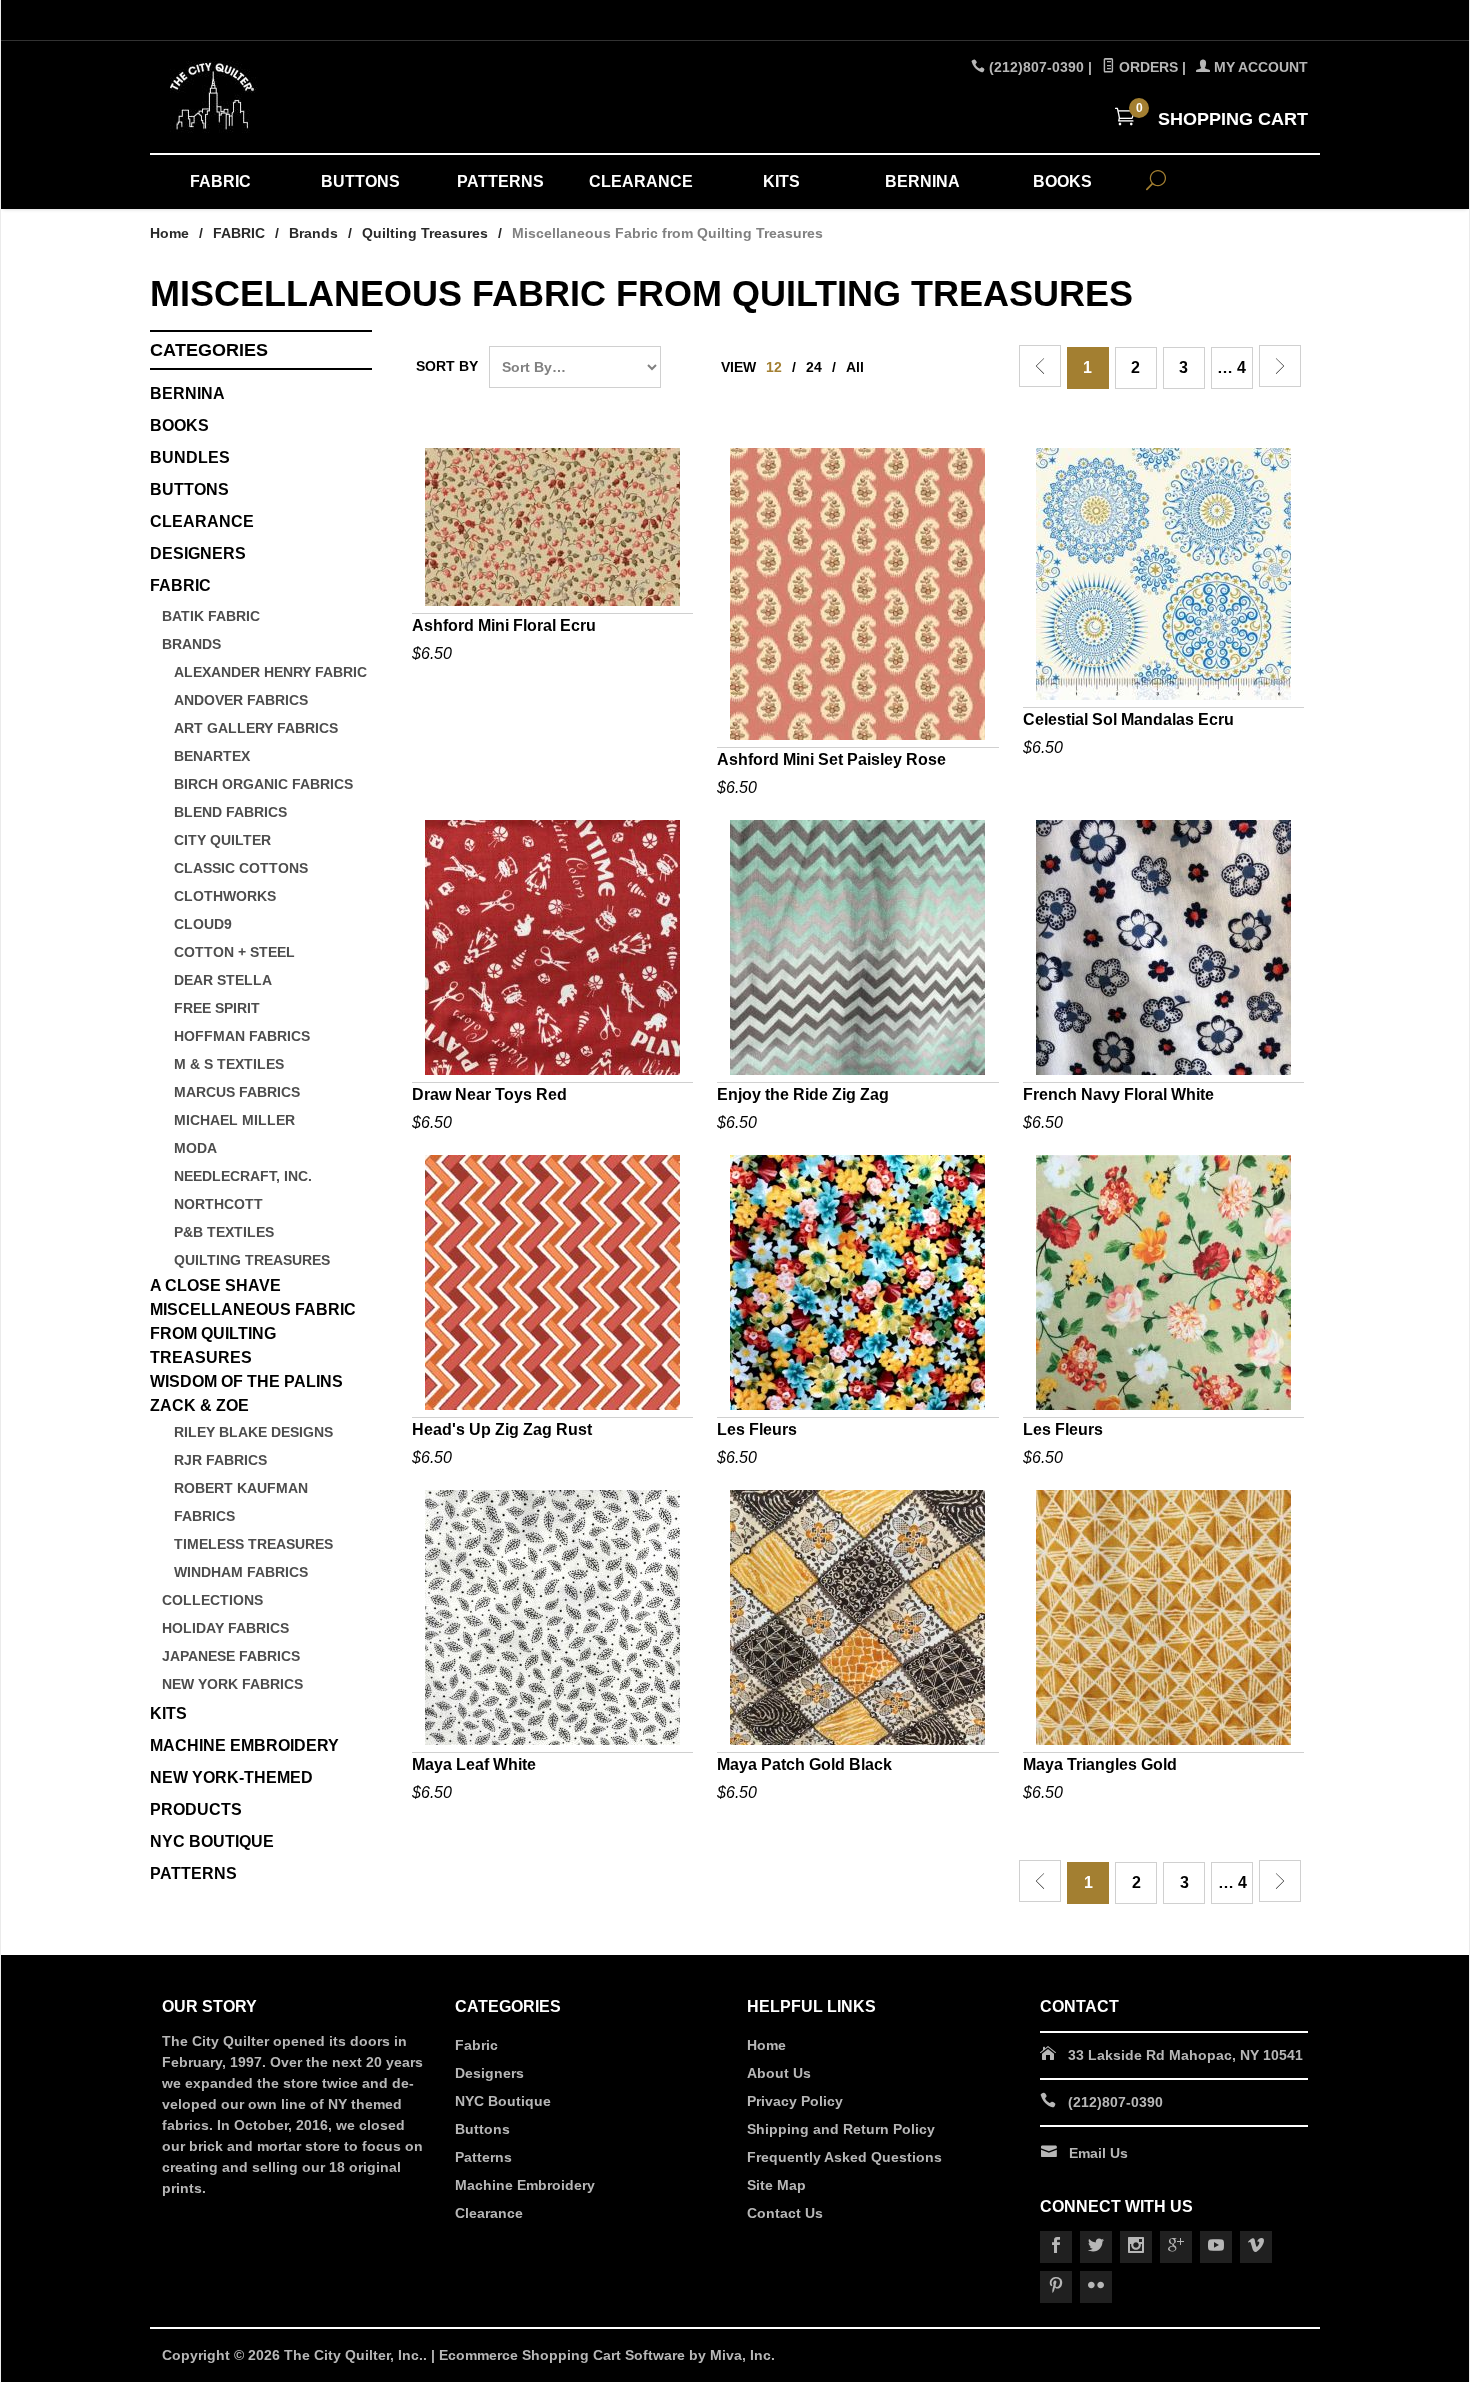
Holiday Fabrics (225, 1628)
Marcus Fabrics (237, 1092)
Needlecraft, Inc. (243, 1176)
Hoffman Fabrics (242, 1036)
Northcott (218, 1204)
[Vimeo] (1256, 2247)
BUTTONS (360, 181)
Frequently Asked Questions (844, 2157)
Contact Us (785, 2213)
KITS (781, 181)
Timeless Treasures (253, 1544)
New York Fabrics (232, 1684)
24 (814, 367)
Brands (313, 233)
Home (169, 233)
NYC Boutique (503, 2101)
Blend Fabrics (230, 812)
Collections (212, 1600)
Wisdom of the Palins (246, 1381)
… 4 (1231, 367)
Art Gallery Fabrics (256, 728)
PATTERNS (500, 181)
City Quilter (222, 840)
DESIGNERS (198, 553)
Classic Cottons (241, 868)
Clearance (489, 2213)
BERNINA (922, 181)
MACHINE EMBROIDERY (244, 1745)
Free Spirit (217, 1008)
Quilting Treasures (425, 233)
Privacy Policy (795, 2101)
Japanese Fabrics (231, 1656)
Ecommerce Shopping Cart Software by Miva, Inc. (607, 2355)
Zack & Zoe (199, 1405)
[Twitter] (1096, 2247)
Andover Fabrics (241, 700)
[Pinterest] (1056, 2287)
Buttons (189, 489)
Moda (195, 1148)
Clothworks (225, 896)
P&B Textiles (224, 1232)
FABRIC (220, 181)
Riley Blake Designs (253, 1432)
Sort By (447, 366)
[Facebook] (1056, 2247)
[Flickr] (1096, 2287)
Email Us (1098, 2153)
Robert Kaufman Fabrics (241, 1502)
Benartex (212, 756)
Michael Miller (234, 1120)
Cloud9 (203, 924)
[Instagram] (1136, 2247)
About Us (779, 2073)
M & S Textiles (229, 1064)
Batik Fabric (211, 616)
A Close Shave (215, 1285)
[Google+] (1176, 2247)
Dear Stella (223, 980)
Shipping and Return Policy (841, 2129)
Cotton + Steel (234, 952)
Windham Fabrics (241, 1572)
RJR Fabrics (220, 1460)
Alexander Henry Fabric (270, 672)
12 (774, 367)
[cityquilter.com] (345, 97)
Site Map (776, 2185)
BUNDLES (190, 457)
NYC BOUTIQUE (212, 1841)
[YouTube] (1216, 2247)
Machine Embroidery (525, 2185)
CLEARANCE (641, 181)
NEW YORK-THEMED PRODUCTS (231, 1793)
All (855, 367)
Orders (1146, 67)
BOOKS (1062, 181)
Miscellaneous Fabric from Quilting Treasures (253, 1333)
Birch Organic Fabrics (263, 784)
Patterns (483, 2157)
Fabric (476, 2045)
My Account (1259, 67)
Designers (489, 2073)
